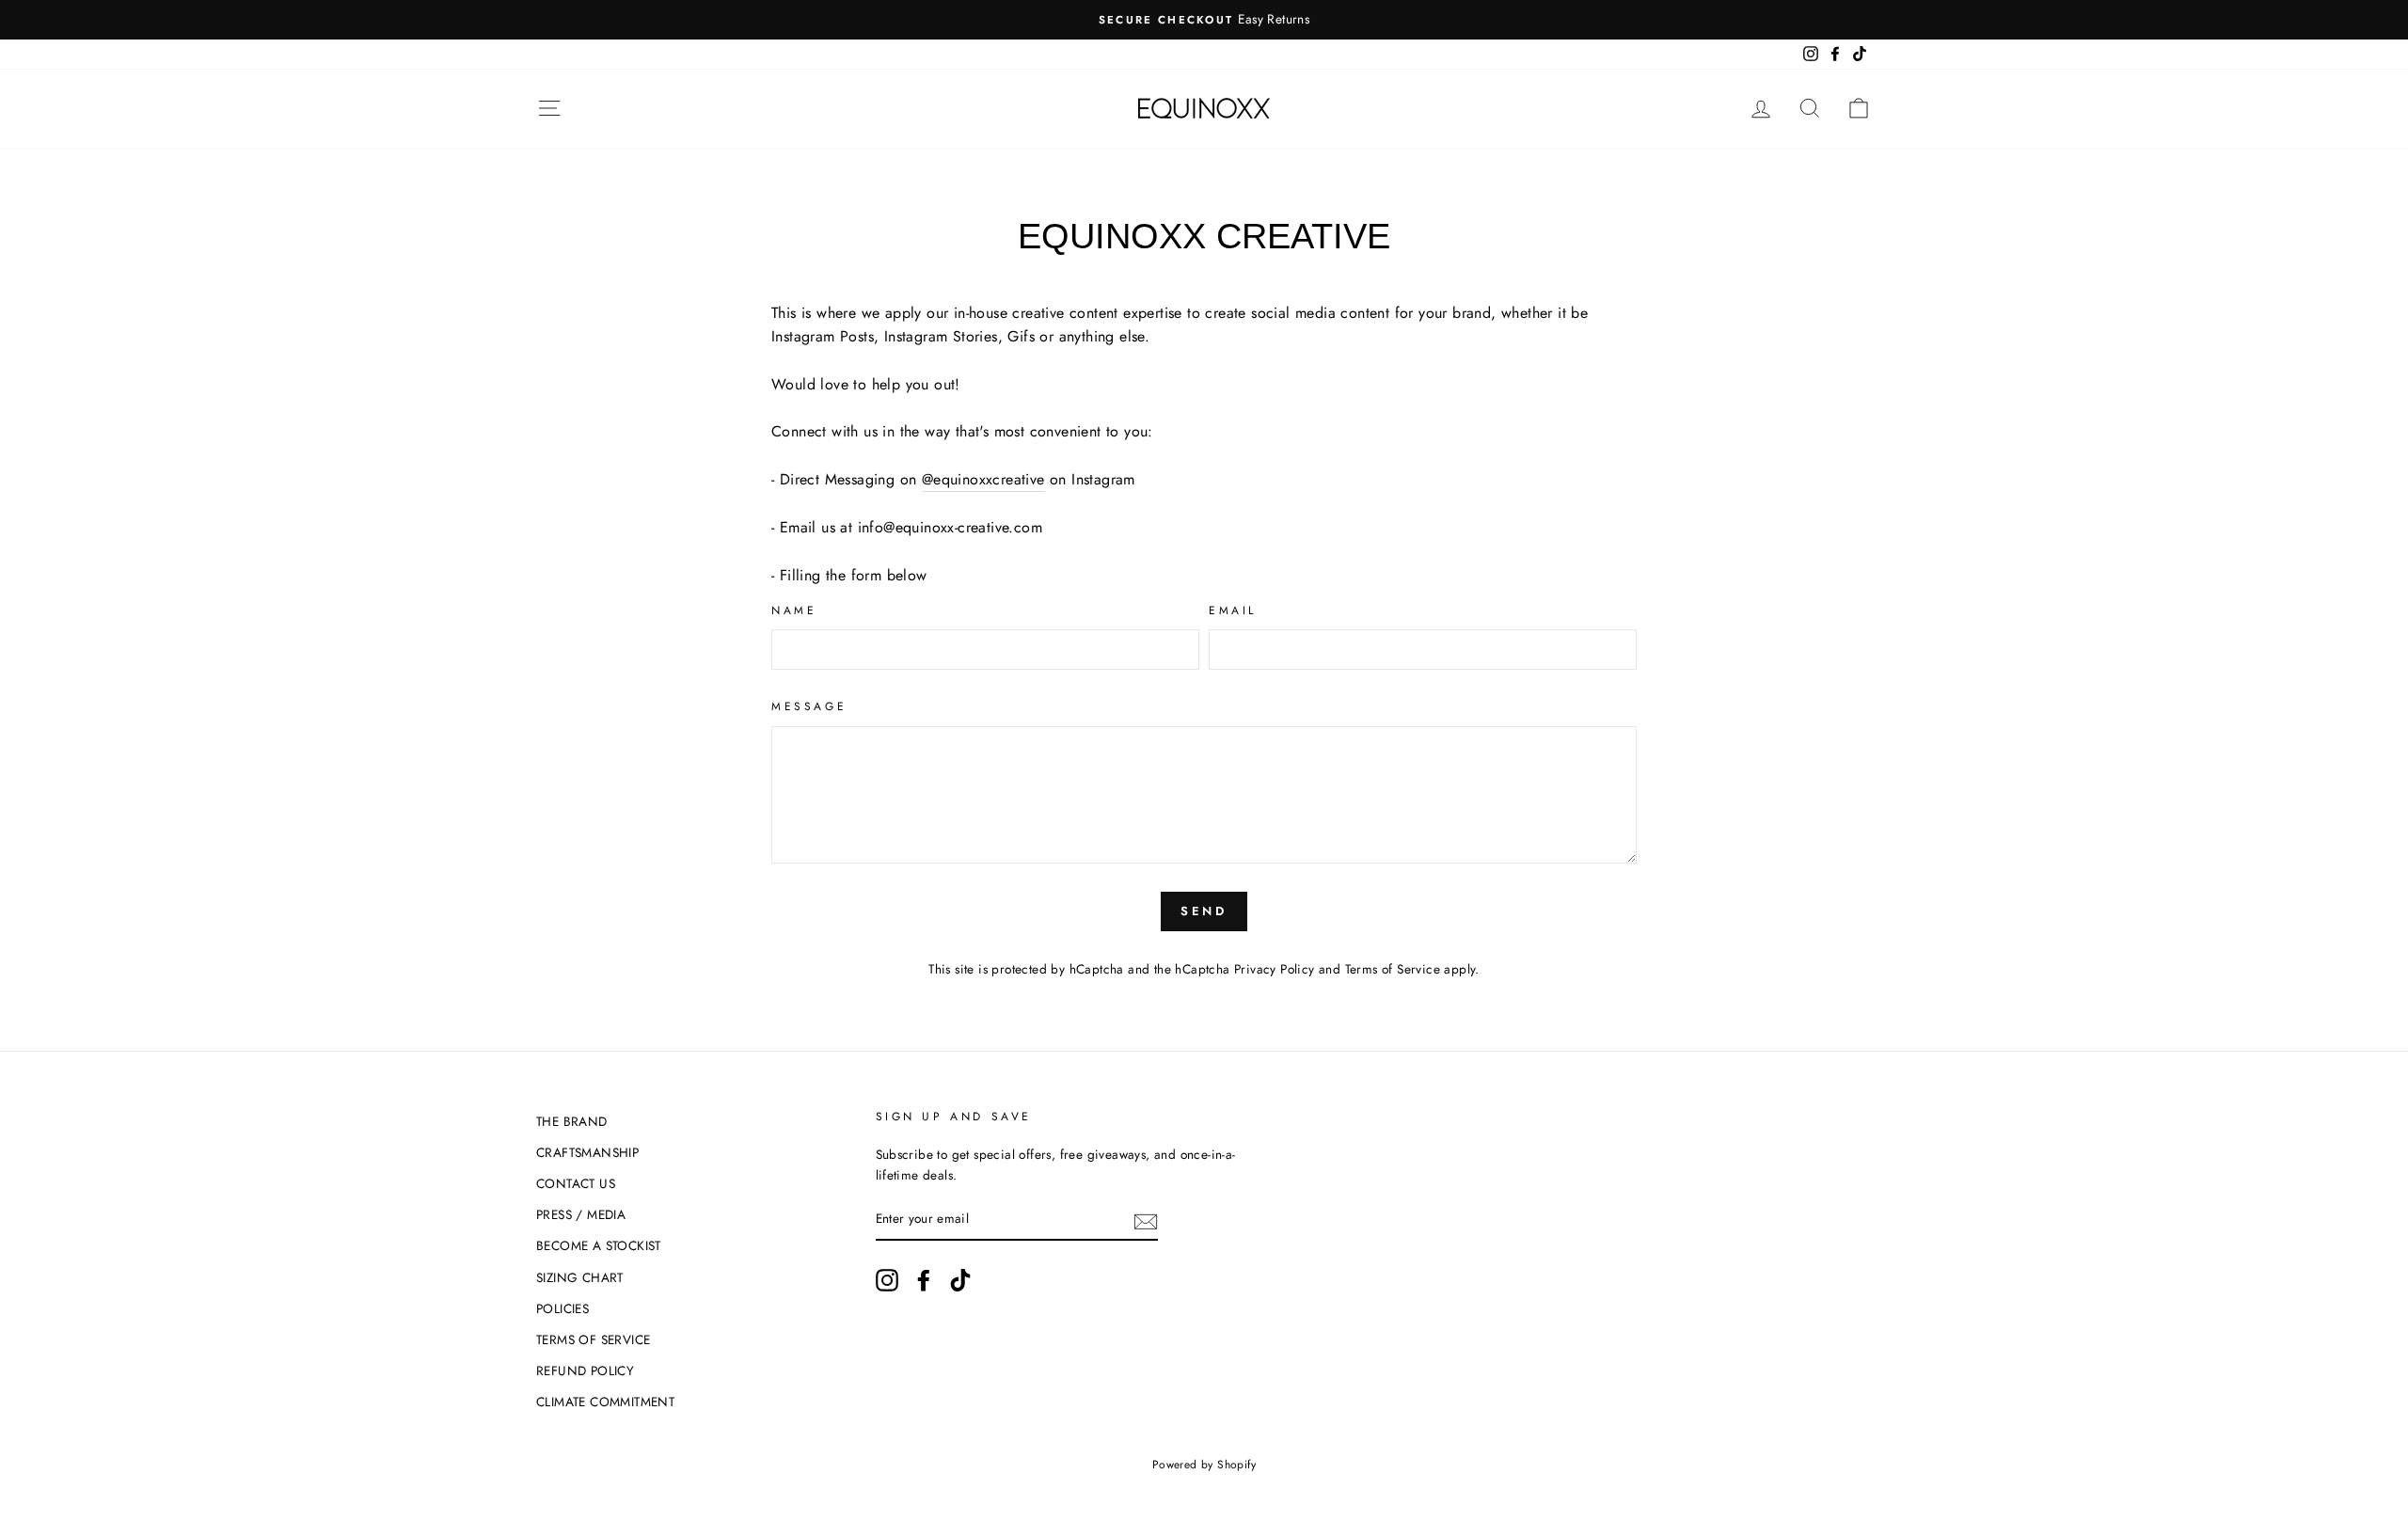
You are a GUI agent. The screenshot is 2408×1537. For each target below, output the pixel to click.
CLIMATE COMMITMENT (605, 1402)
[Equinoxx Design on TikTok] (960, 1280)
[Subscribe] (1146, 1220)
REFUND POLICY (585, 1371)
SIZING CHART (580, 1277)
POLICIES (562, 1308)
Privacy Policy (1275, 969)
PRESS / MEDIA (581, 1214)
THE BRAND (572, 1121)
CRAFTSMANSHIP (587, 1152)
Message (809, 706)
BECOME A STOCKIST (599, 1245)
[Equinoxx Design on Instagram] (887, 1280)
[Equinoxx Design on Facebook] (924, 1280)
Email (1233, 610)
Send (1204, 911)
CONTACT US (576, 1183)
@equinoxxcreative (983, 479)
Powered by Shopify (1204, 1465)
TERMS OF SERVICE (593, 1339)
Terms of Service (1393, 969)
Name (794, 610)
